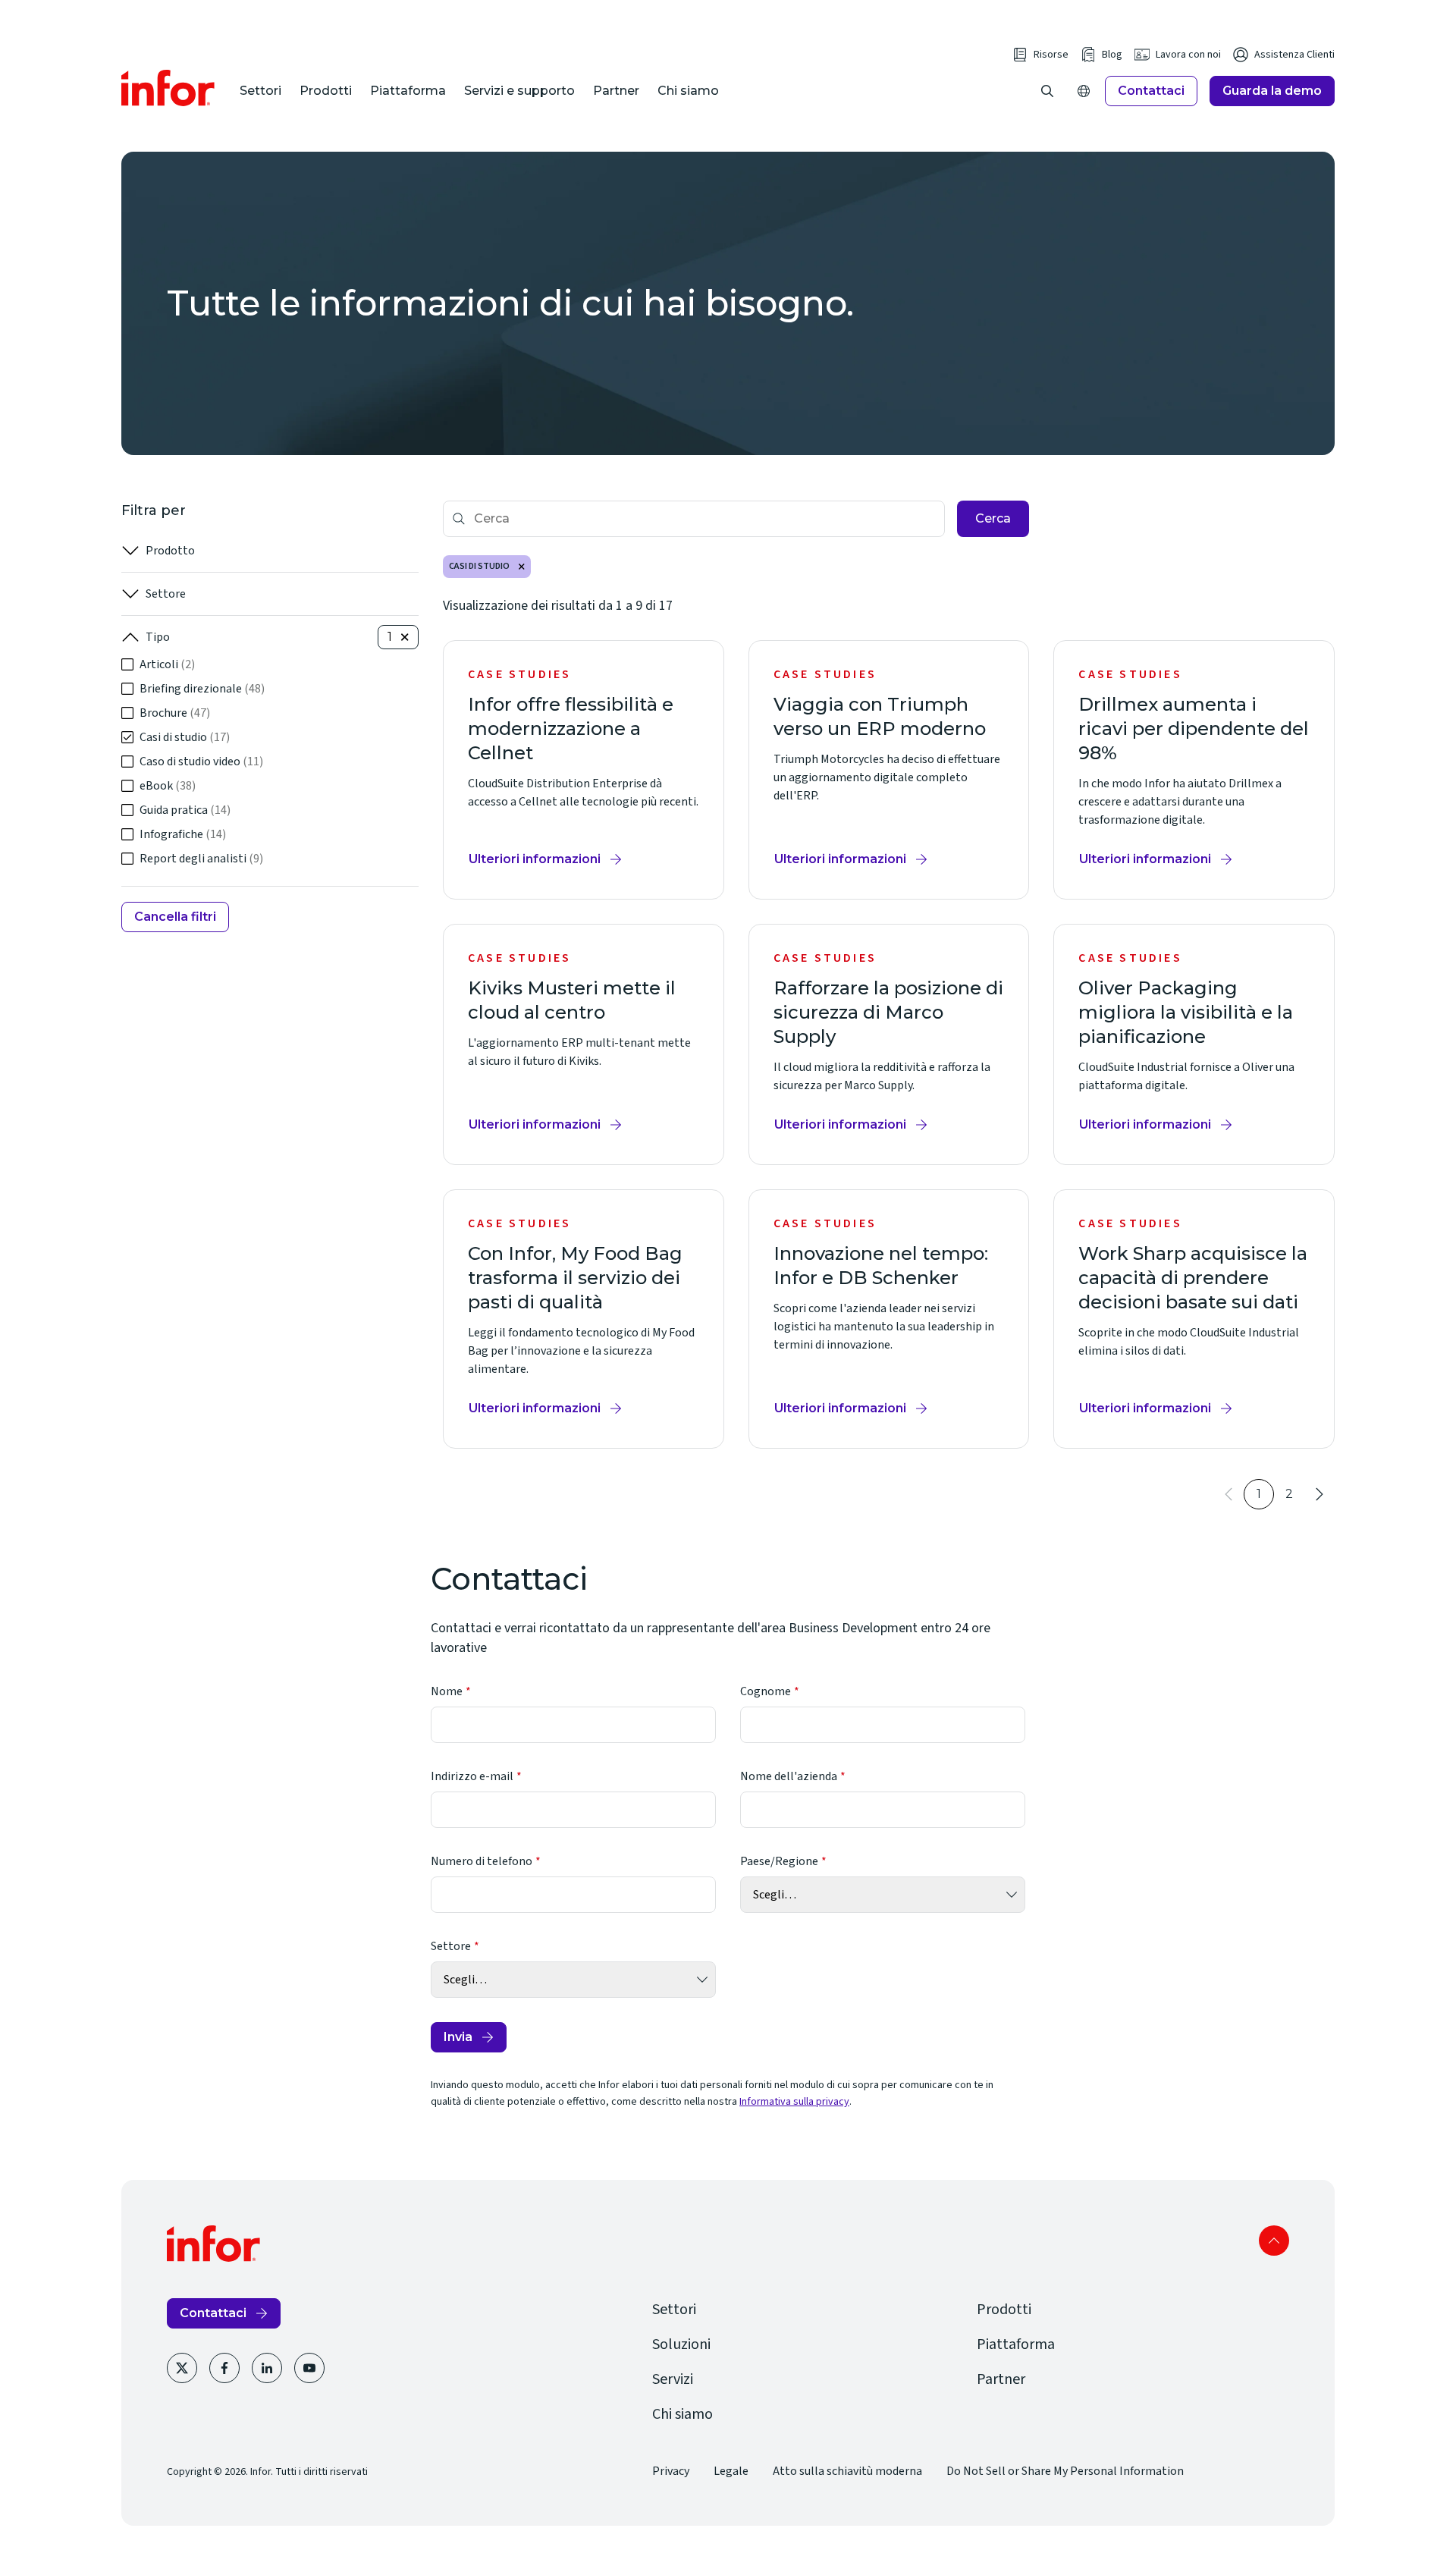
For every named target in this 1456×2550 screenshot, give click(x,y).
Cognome (766, 1691)
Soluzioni (681, 2344)
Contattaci (1151, 91)
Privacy (671, 2471)
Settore (166, 594)
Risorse (1051, 55)
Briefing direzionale (202, 689)
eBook (168, 786)
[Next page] (1319, 1494)
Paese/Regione (779, 1861)
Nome (447, 1691)
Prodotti (326, 91)
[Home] (168, 88)
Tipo (158, 637)
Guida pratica (185, 810)
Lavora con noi (1188, 55)
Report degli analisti (201, 859)
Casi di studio (185, 737)
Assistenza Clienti (1294, 55)
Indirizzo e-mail (472, 1776)
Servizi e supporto (519, 91)
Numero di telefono (482, 1861)
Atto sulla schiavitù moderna (847, 2471)
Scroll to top (1274, 2241)
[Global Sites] (1084, 91)
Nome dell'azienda (789, 1776)
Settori (260, 91)
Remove (522, 567)
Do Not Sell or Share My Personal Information (1065, 2471)
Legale (731, 2471)
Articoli (167, 664)
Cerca (993, 518)
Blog (1112, 55)
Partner (616, 91)
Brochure (175, 713)
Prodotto (170, 551)
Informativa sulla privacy (794, 2102)
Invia (458, 2037)
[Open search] (1047, 91)
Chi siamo (688, 91)
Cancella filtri (175, 917)
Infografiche (183, 834)
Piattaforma (408, 91)
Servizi (673, 2379)
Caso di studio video (201, 762)
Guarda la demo (1272, 91)
